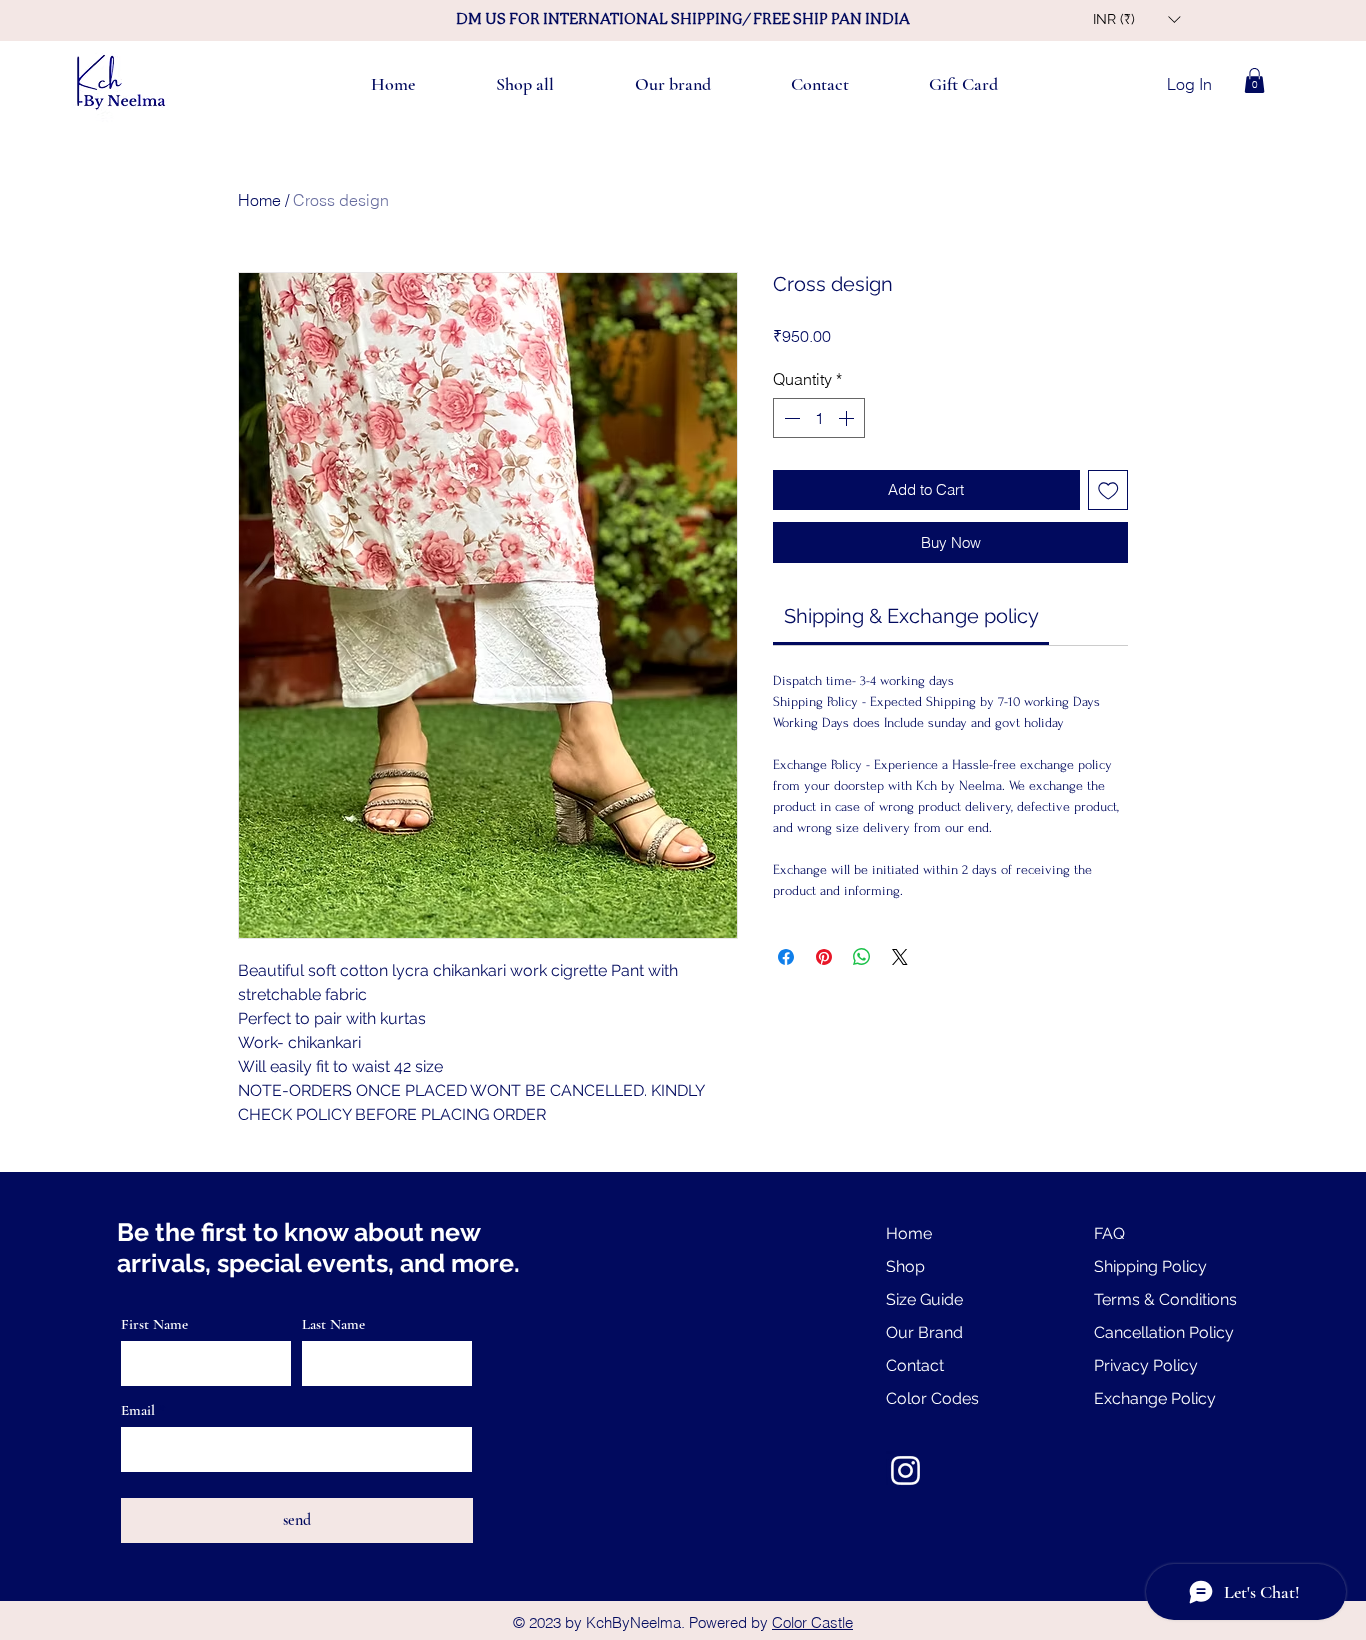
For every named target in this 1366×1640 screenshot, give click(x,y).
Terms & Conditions (1165, 1299)
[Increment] (848, 418)
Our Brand (924, 1332)
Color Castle (812, 1622)
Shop (905, 1266)
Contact (915, 1365)
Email (138, 1410)
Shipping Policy (1150, 1266)
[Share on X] (900, 957)
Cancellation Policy (1164, 1332)
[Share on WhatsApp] (862, 957)
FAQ (1109, 1233)
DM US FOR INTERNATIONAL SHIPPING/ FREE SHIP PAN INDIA (683, 19)
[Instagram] (905, 1470)
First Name (154, 1324)
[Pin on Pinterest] (824, 957)
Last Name (333, 1324)
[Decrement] (790, 418)
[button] (1136, 19)
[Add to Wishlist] (1108, 490)
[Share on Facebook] (786, 957)
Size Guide (924, 1299)
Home (259, 200)
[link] (911, 616)
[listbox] (1136, 19)
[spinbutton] (819, 418)
